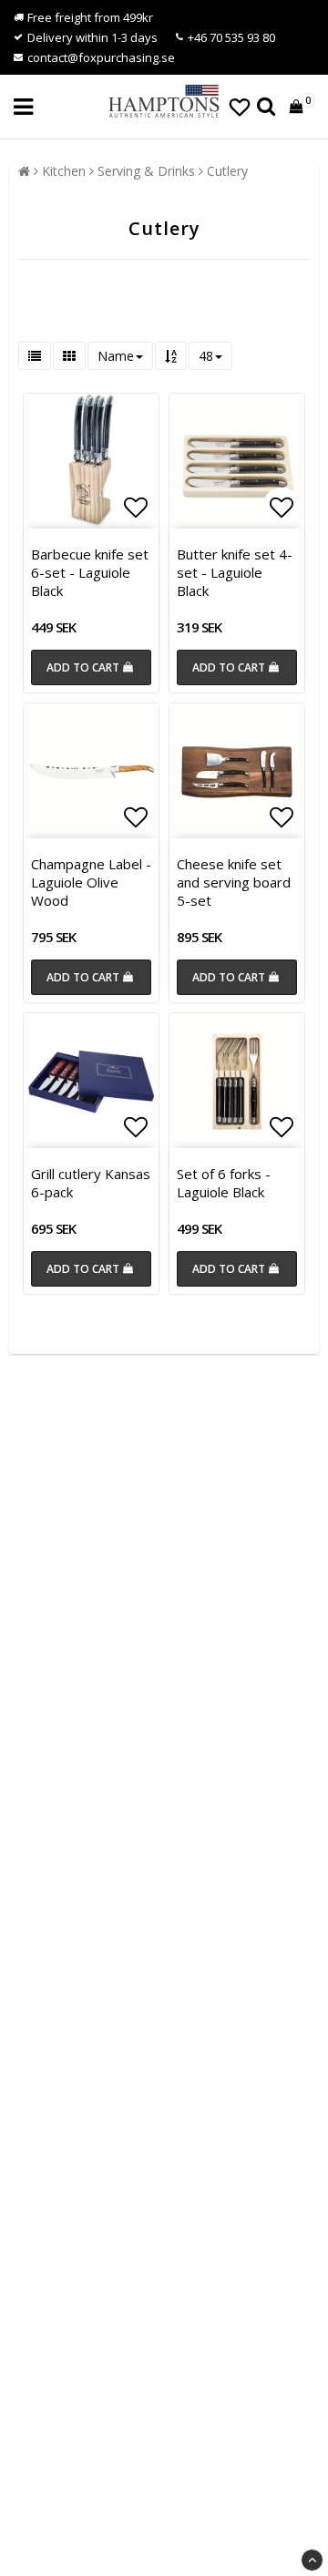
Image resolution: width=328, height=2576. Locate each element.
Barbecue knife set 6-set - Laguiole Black (90, 572)
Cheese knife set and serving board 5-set (234, 882)
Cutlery (227, 171)
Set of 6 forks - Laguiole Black (224, 1183)
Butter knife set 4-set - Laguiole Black (235, 572)
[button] (240, 107)
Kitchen (64, 171)
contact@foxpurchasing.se (101, 57)
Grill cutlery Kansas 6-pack (91, 1183)
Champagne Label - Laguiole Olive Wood (91, 882)
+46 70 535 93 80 (231, 37)
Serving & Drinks (146, 171)
